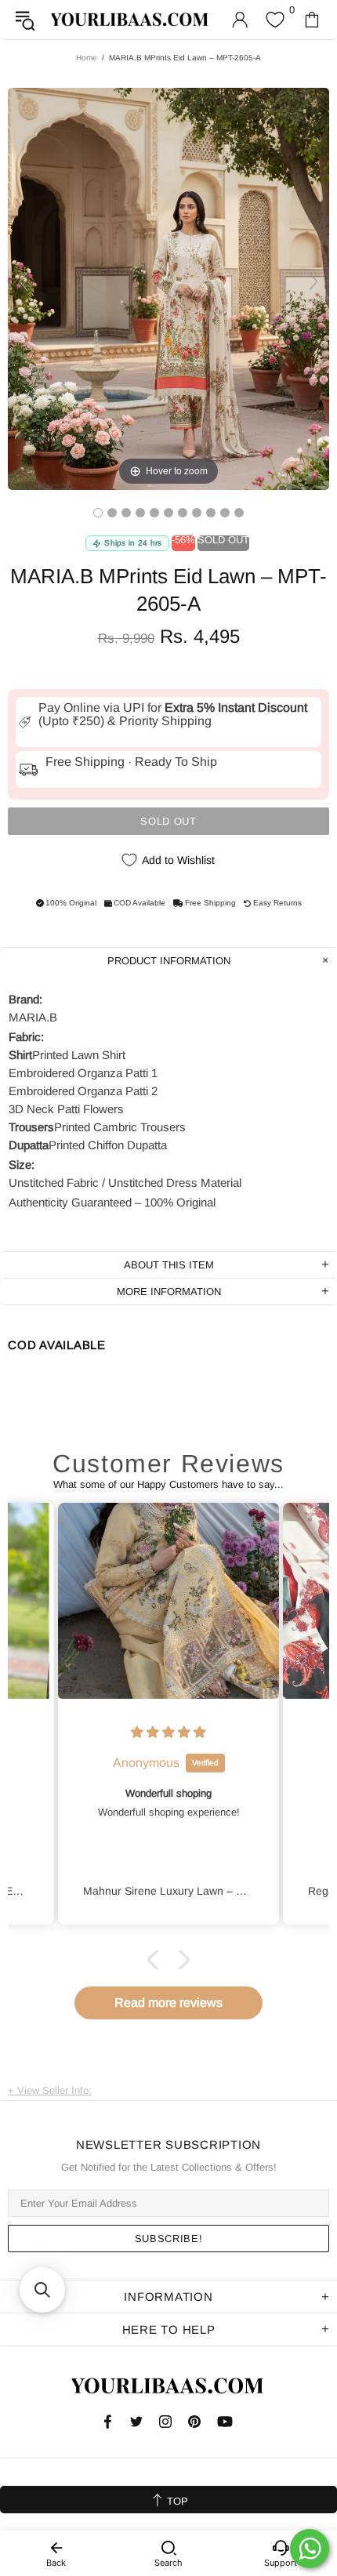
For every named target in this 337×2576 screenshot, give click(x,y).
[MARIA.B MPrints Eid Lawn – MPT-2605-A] (98, 513)
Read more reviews (168, 2003)
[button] (157, 1960)
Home (87, 58)
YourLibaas (130, 19)
